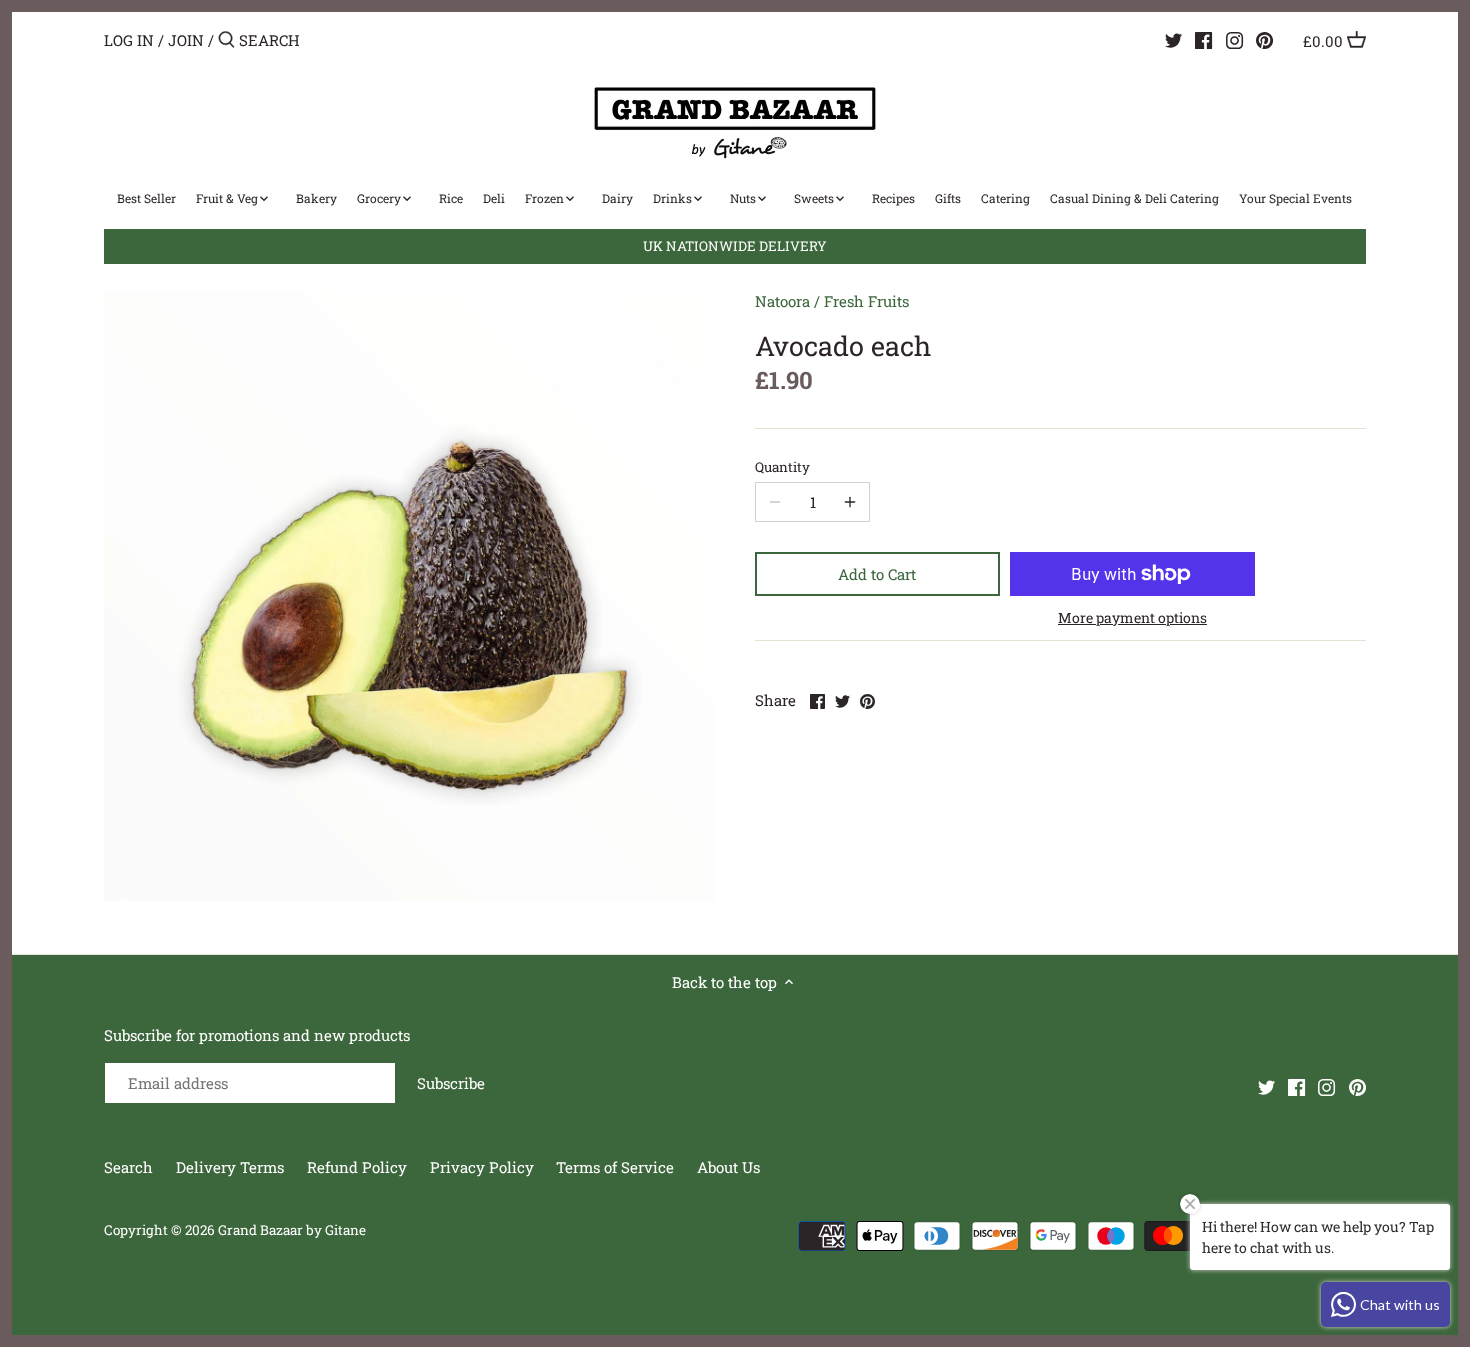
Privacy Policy (484, 1167)
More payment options (1132, 617)
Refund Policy (359, 1167)
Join (186, 40)
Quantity (782, 467)
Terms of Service (615, 1167)
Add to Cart (877, 574)
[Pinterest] (1264, 39)
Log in (129, 40)
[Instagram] (1234, 39)
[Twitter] (1173, 39)
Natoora (782, 301)
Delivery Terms (232, 1167)
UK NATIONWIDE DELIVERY (735, 246)
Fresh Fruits (866, 301)
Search (128, 1167)
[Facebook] (1203, 39)
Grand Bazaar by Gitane (292, 1230)
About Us (728, 1167)
